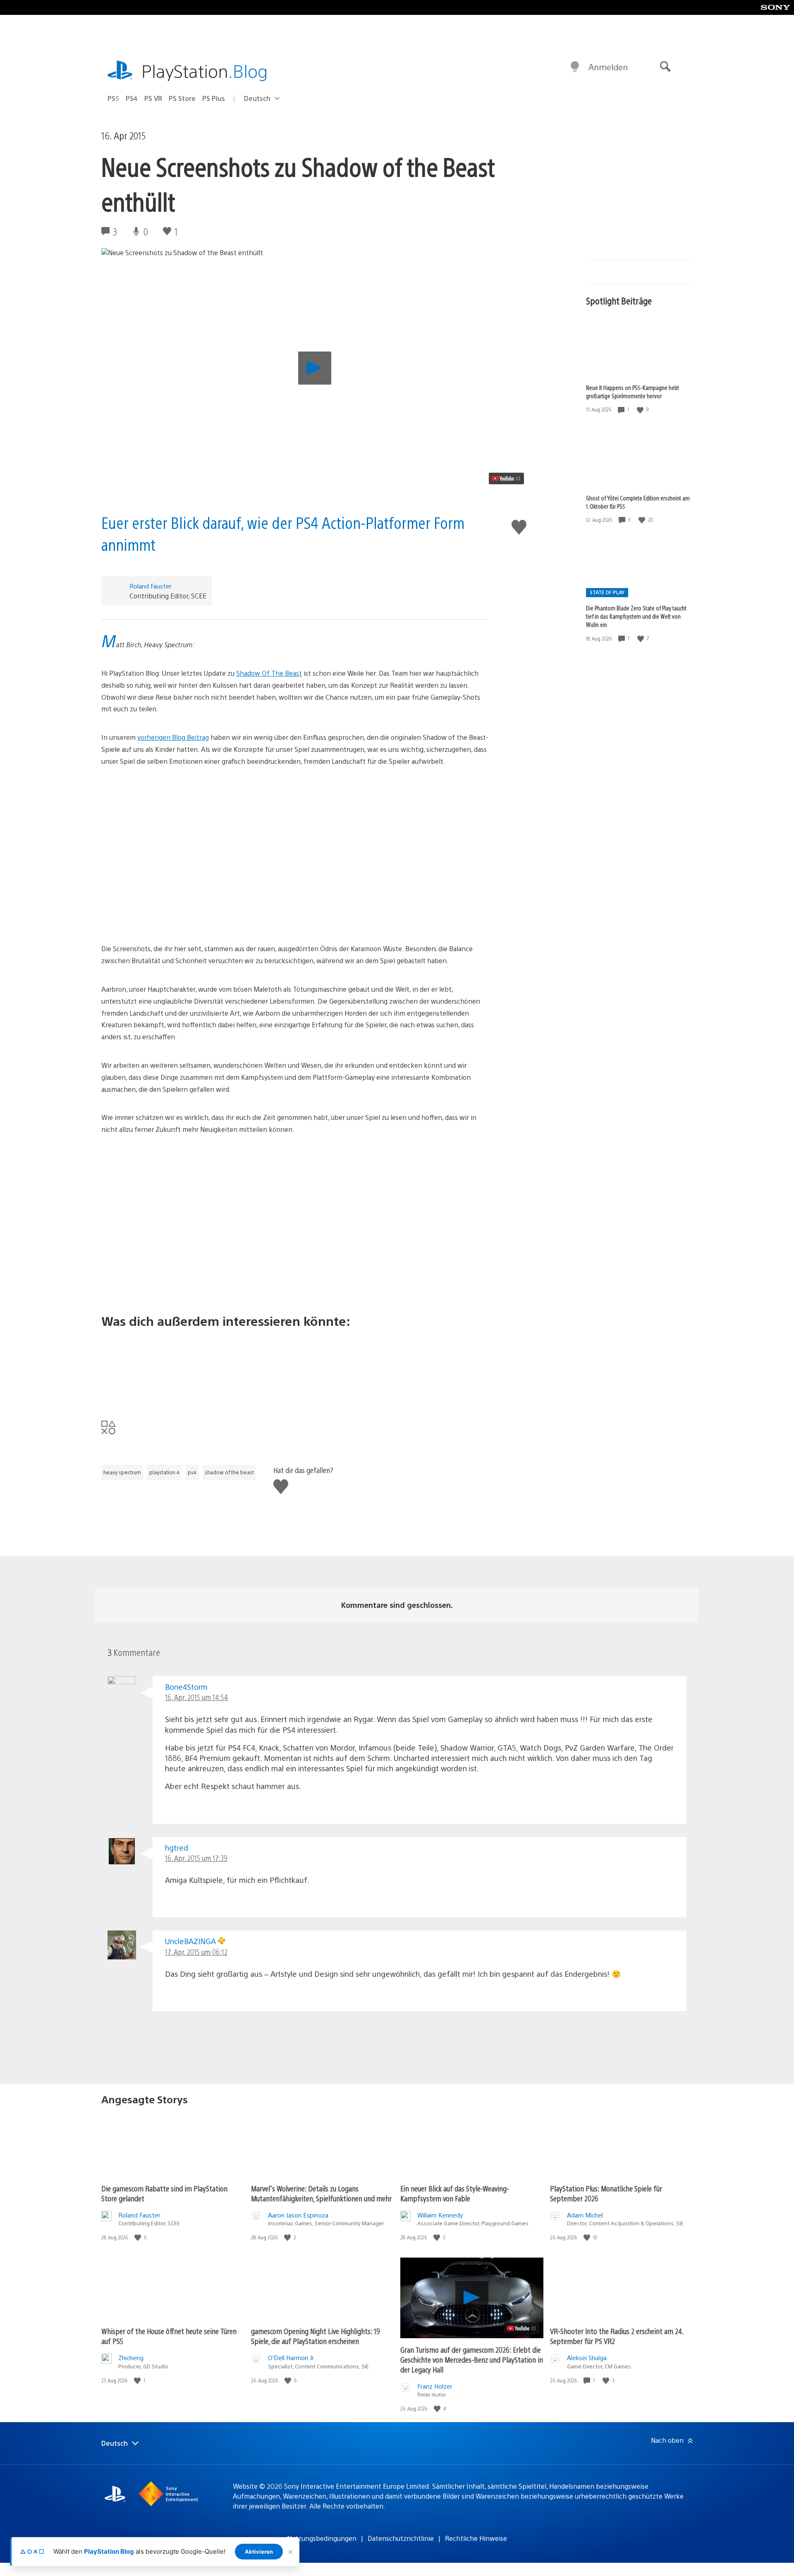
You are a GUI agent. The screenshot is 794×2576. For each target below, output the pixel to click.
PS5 (113, 98)
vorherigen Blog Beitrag (173, 737)
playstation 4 (164, 1472)
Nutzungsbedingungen (322, 2538)
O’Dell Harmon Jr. (292, 2357)
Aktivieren (259, 2552)
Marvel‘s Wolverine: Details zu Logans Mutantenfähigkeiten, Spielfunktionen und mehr (321, 2193)
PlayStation (205, 71)
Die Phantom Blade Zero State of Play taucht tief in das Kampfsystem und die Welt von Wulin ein (636, 616)
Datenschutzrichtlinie (401, 2538)
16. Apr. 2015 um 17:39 (196, 1858)
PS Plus (214, 98)
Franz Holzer (435, 2386)
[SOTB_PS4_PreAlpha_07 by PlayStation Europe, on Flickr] (295, 815)
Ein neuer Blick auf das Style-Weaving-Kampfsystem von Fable (455, 2193)
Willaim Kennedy (440, 2215)
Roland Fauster (151, 586)
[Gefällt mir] (641, 410)
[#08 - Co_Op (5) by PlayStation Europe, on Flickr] (295, 1245)
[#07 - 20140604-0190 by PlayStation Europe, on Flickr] (295, 1183)
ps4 (192, 1472)
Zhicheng (131, 2357)
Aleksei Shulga (587, 2357)
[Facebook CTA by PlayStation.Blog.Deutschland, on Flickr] (295, 1368)
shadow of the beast (229, 1472)
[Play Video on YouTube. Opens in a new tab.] (506, 478)
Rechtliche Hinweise (476, 2538)
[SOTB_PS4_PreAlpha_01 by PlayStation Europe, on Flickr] (295, 877)
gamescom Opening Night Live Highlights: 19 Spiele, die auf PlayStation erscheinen (316, 2336)
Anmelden (608, 67)
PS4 (132, 98)
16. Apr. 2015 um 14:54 (196, 1697)
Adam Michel (585, 2215)
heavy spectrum (122, 1472)
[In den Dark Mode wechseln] (575, 67)
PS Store (182, 98)
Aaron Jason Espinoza (298, 2215)
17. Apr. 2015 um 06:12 (196, 1952)
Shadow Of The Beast (269, 673)
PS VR (153, 98)
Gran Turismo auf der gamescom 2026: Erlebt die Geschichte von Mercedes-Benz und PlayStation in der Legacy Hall (472, 2360)
